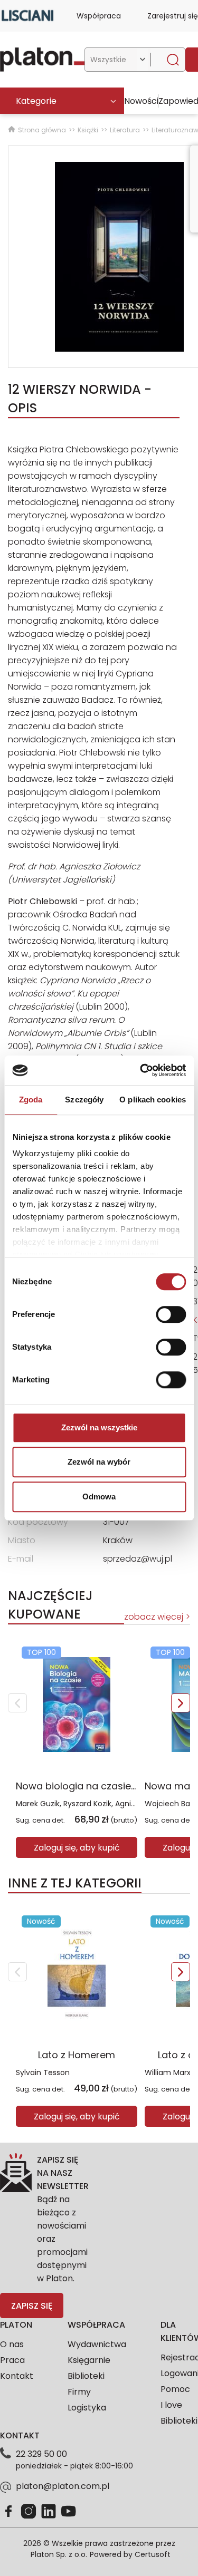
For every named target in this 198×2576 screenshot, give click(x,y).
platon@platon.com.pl (63, 2486)
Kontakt (17, 2376)
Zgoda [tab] (31, 1100)
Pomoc (175, 2389)
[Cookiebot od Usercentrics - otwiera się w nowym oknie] (141, 1070)
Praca (12, 2360)
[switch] (171, 1314)
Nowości (141, 101)
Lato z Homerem (77, 2055)
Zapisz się (32, 2306)
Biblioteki (86, 2376)
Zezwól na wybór (99, 1462)
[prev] (17, 1703)
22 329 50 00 (41, 2454)
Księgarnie (89, 2360)
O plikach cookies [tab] (153, 1100)
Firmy (79, 2392)
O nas (12, 2344)
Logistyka (87, 2408)
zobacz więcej (154, 1617)
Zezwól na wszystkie (99, 1427)
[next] (181, 1703)
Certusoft (153, 2554)
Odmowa (99, 1497)
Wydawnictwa (97, 2344)
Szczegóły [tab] (84, 1100)
